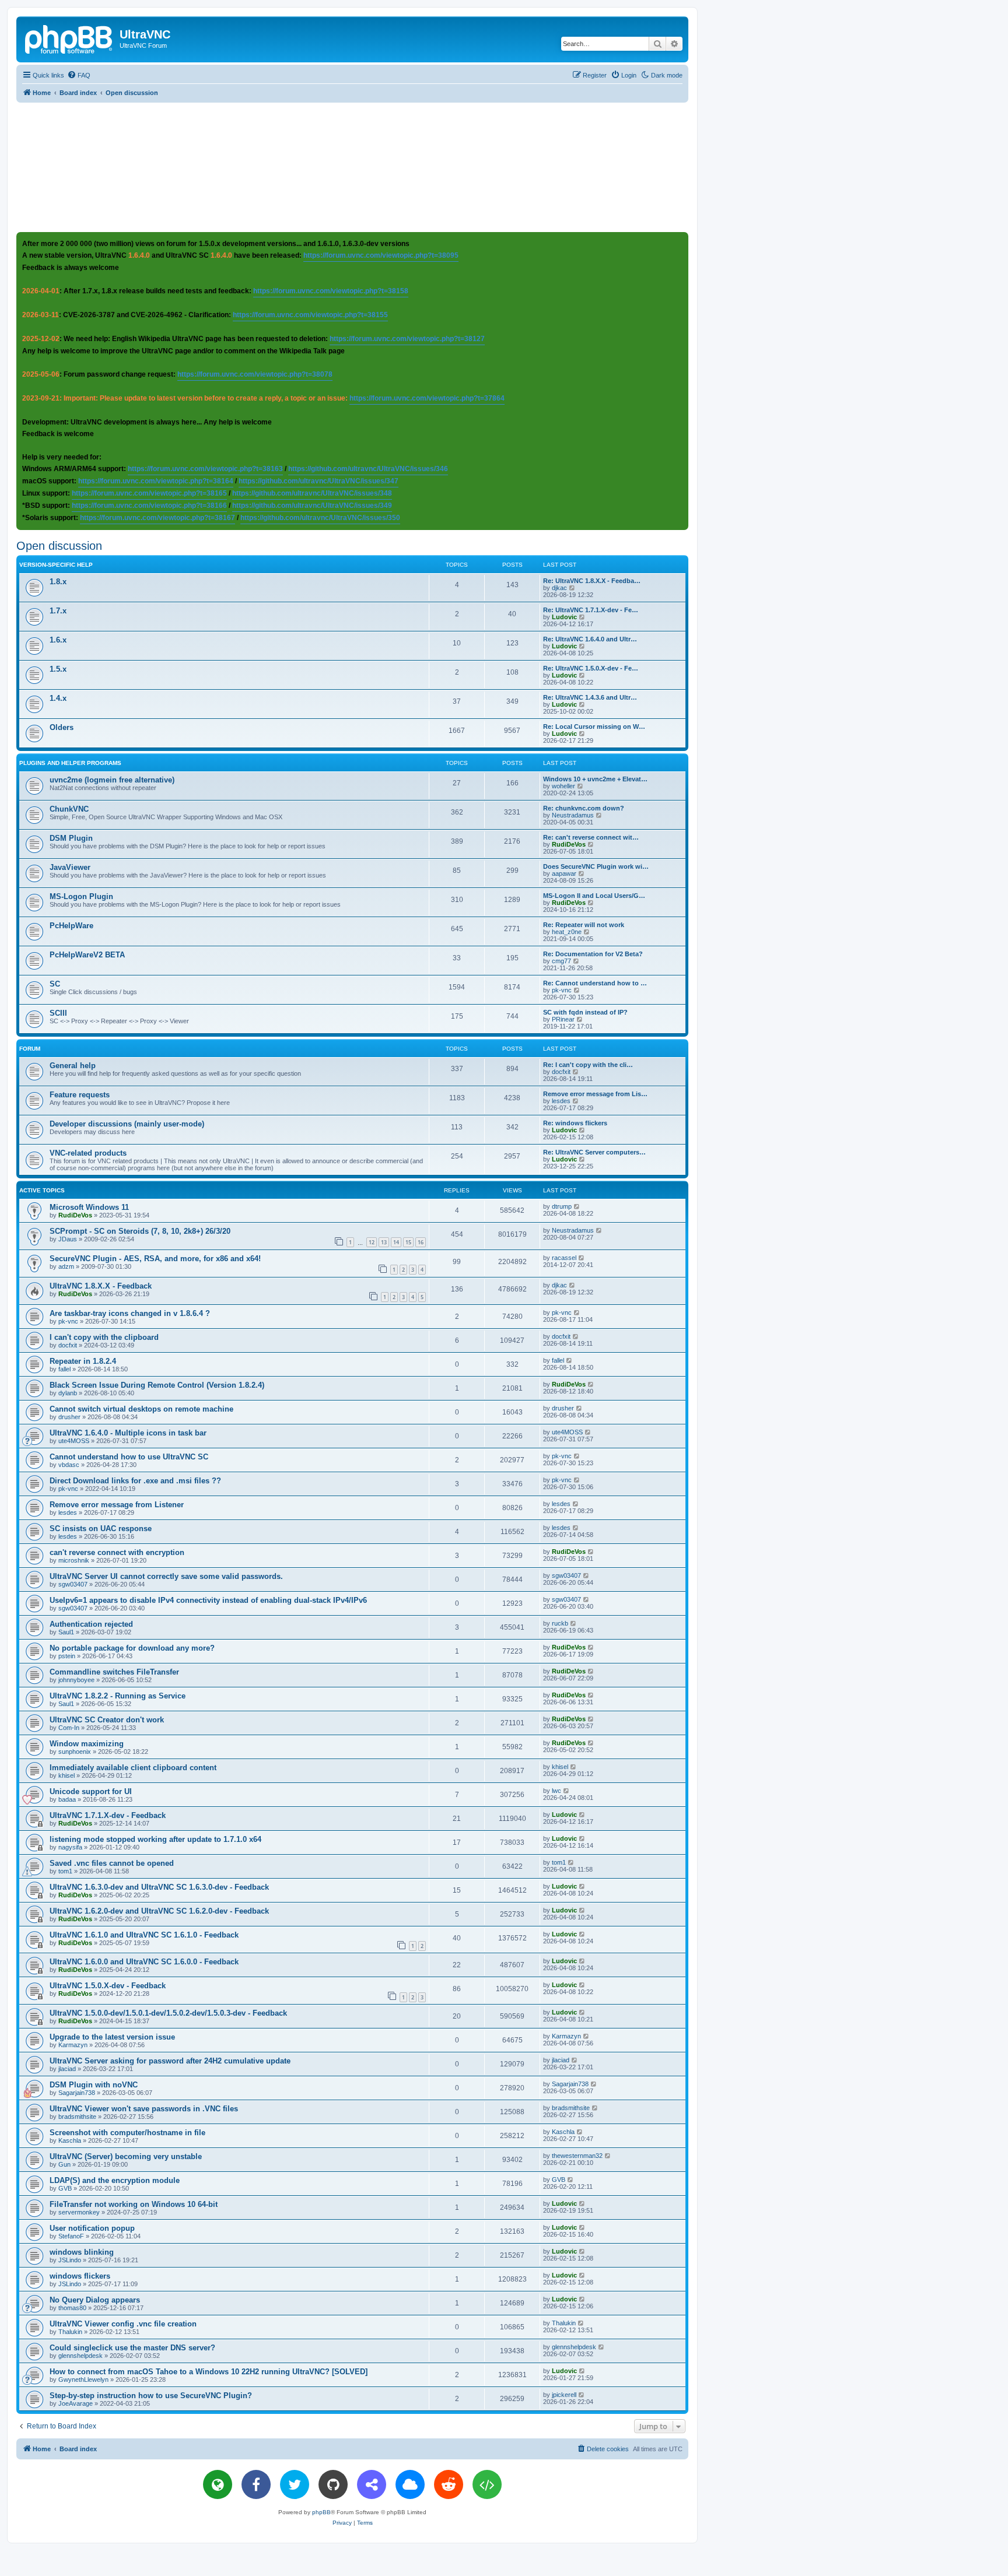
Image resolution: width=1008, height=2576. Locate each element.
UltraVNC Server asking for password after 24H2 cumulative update (170, 2061)
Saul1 (66, 1632)
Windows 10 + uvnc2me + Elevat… (595, 779)
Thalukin (70, 2332)
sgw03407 (73, 1584)
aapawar (564, 873)
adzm (66, 1266)
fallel (64, 1369)
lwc (556, 1791)
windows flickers (80, 2276)
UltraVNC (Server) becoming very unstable (126, 2156)
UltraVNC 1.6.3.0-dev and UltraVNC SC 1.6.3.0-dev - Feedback (159, 1887)
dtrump (562, 1206)
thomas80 (72, 2308)
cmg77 (561, 961)
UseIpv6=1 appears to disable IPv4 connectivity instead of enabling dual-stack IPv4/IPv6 (208, 1600)
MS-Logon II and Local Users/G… (594, 896)
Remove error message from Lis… (595, 1094)
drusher (69, 1417)
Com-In (69, 1728)
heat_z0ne (567, 932)
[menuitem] (79, 75)
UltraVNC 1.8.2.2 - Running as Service (118, 1696)
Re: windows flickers (575, 1123)
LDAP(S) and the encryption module (115, 2180)
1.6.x (58, 640)
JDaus (68, 1239)
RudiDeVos (569, 844)
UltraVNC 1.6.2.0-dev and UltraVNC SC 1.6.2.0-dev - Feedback (159, 1911)
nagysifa (70, 1847)
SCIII (58, 1013)
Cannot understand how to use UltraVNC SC (129, 1457)
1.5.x (58, 669)
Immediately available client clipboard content (133, 1768)
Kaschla (70, 2140)
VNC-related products (88, 1153)
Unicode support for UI (91, 1791)
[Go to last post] (577, 1206)
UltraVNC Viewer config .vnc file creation (123, 2324)
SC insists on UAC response (101, 1529)
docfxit (561, 1072)
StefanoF (71, 2236)
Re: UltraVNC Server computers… (594, 1152)
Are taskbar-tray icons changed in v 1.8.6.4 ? (130, 1313)
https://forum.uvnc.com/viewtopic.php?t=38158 (331, 291)
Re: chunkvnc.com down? (584, 808)
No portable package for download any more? (132, 1648)
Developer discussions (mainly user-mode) (127, 1124)
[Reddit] (449, 2484)
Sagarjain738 (77, 2093)
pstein (67, 1656)
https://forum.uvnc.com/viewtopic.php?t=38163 (205, 469)
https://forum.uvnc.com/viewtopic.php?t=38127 (407, 339)
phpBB (321, 2512)
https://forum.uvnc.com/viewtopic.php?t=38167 (157, 518)
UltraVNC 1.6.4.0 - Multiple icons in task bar (128, 1433)
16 (421, 1242)
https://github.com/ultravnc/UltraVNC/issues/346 (368, 469)
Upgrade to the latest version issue (112, 2037)
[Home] (69, 38)
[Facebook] (256, 2484)
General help (73, 1066)
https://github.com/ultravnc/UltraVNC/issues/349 (312, 506)
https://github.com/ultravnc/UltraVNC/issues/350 (320, 518)
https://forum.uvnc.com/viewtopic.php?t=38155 (310, 315)
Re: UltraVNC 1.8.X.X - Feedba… (592, 581)
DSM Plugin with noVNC (94, 2085)
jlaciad (67, 2069)
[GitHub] (333, 2484)
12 (372, 1242)
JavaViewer (70, 867)
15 (408, 1242)
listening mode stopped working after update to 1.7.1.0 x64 (155, 1839)
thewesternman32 (577, 2156)
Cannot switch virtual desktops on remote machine (141, 1409)
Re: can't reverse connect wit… (591, 837)
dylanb (68, 1393)
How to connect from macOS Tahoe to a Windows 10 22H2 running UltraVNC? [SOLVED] (209, 2372)
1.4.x (58, 698)
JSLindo (70, 2260)
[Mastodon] (372, 2484)
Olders (62, 727)
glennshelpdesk (80, 2356)
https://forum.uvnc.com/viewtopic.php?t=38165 (149, 493)
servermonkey (79, 2212)
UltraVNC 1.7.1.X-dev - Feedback (108, 1815)
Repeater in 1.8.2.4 (83, 1361)
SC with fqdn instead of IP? (585, 1012)
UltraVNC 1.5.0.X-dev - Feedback (108, 1986)
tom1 (65, 1871)
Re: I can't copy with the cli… (588, 1065)
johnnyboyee (76, 1680)
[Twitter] (295, 2484)
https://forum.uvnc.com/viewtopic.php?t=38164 (156, 481)
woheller (563, 786)
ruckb (560, 1623)
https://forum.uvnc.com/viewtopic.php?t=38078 (255, 374)
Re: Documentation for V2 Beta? (593, 954)
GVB (65, 2188)
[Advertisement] (352, 167)
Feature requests (80, 1095)
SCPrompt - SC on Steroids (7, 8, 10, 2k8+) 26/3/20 (140, 1231)
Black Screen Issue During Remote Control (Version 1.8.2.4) (157, 1385)
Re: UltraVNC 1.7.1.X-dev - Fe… (591, 610)
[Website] (218, 2484)
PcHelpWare (71, 926)
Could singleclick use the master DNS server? (132, 2348)
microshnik (74, 1560)
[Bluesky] (410, 2484)
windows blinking (82, 2252)
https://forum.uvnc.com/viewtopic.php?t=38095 (381, 255)
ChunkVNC (69, 809)
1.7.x (58, 611)
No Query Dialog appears (95, 2300)
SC (55, 984)
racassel (564, 1258)
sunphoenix (75, 1752)
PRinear (563, 1019)
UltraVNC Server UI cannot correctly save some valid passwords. (166, 1576)
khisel (66, 1775)
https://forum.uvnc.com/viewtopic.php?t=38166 (149, 506)
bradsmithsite (77, 2117)
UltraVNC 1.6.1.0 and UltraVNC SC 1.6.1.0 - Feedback (144, 1935)
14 (396, 1242)
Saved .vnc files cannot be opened (112, 1863)
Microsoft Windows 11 (89, 1207)
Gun (64, 2164)
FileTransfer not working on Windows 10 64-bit (134, 2204)
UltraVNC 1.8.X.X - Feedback (101, 1286)
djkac (559, 588)
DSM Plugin (71, 838)
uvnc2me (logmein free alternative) (112, 780)
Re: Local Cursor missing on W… (594, 727)
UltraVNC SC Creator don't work (107, 1720)
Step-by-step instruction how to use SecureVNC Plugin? (151, 2396)
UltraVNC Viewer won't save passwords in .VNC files (144, 2109)
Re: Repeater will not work (584, 925)
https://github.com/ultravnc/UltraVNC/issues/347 (318, 481)
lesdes (561, 1101)
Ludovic (564, 617)
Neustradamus (573, 815)
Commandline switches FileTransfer (114, 1672)
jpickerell (564, 2395)
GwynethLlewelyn (83, 2380)
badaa (67, 1799)
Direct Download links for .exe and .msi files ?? (135, 1481)
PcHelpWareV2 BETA (87, 955)
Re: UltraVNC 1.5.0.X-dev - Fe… (591, 668)
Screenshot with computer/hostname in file (127, 2133)
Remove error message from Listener (117, 1505)
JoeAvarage (76, 2403)
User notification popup (92, 2228)
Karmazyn (73, 2045)
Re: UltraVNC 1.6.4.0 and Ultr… (590, 639)
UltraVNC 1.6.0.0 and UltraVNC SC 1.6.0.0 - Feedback (144, 1962)
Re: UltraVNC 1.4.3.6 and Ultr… (590, 697)
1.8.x (58, 582)
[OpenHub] (487, 2484)
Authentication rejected (91, 1624)
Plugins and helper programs (70, 763)
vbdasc (69, 1465)
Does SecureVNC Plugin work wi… (596, 866)
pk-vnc (562, 990)
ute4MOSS (74, 1441)
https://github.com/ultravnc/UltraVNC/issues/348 (312, 493)
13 (384, 1242)
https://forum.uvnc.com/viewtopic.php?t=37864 (427, 398)
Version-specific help (56, 565)
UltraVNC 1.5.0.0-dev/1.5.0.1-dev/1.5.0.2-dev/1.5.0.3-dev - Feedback (168, 2013)
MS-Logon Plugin (81, 896)
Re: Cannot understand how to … (595, 983)
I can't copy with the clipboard (104, 1337)
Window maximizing (87, 1744)
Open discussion (59, 546)
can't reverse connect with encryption (117, 1552)
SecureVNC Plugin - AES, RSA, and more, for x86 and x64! (155, 1259)
